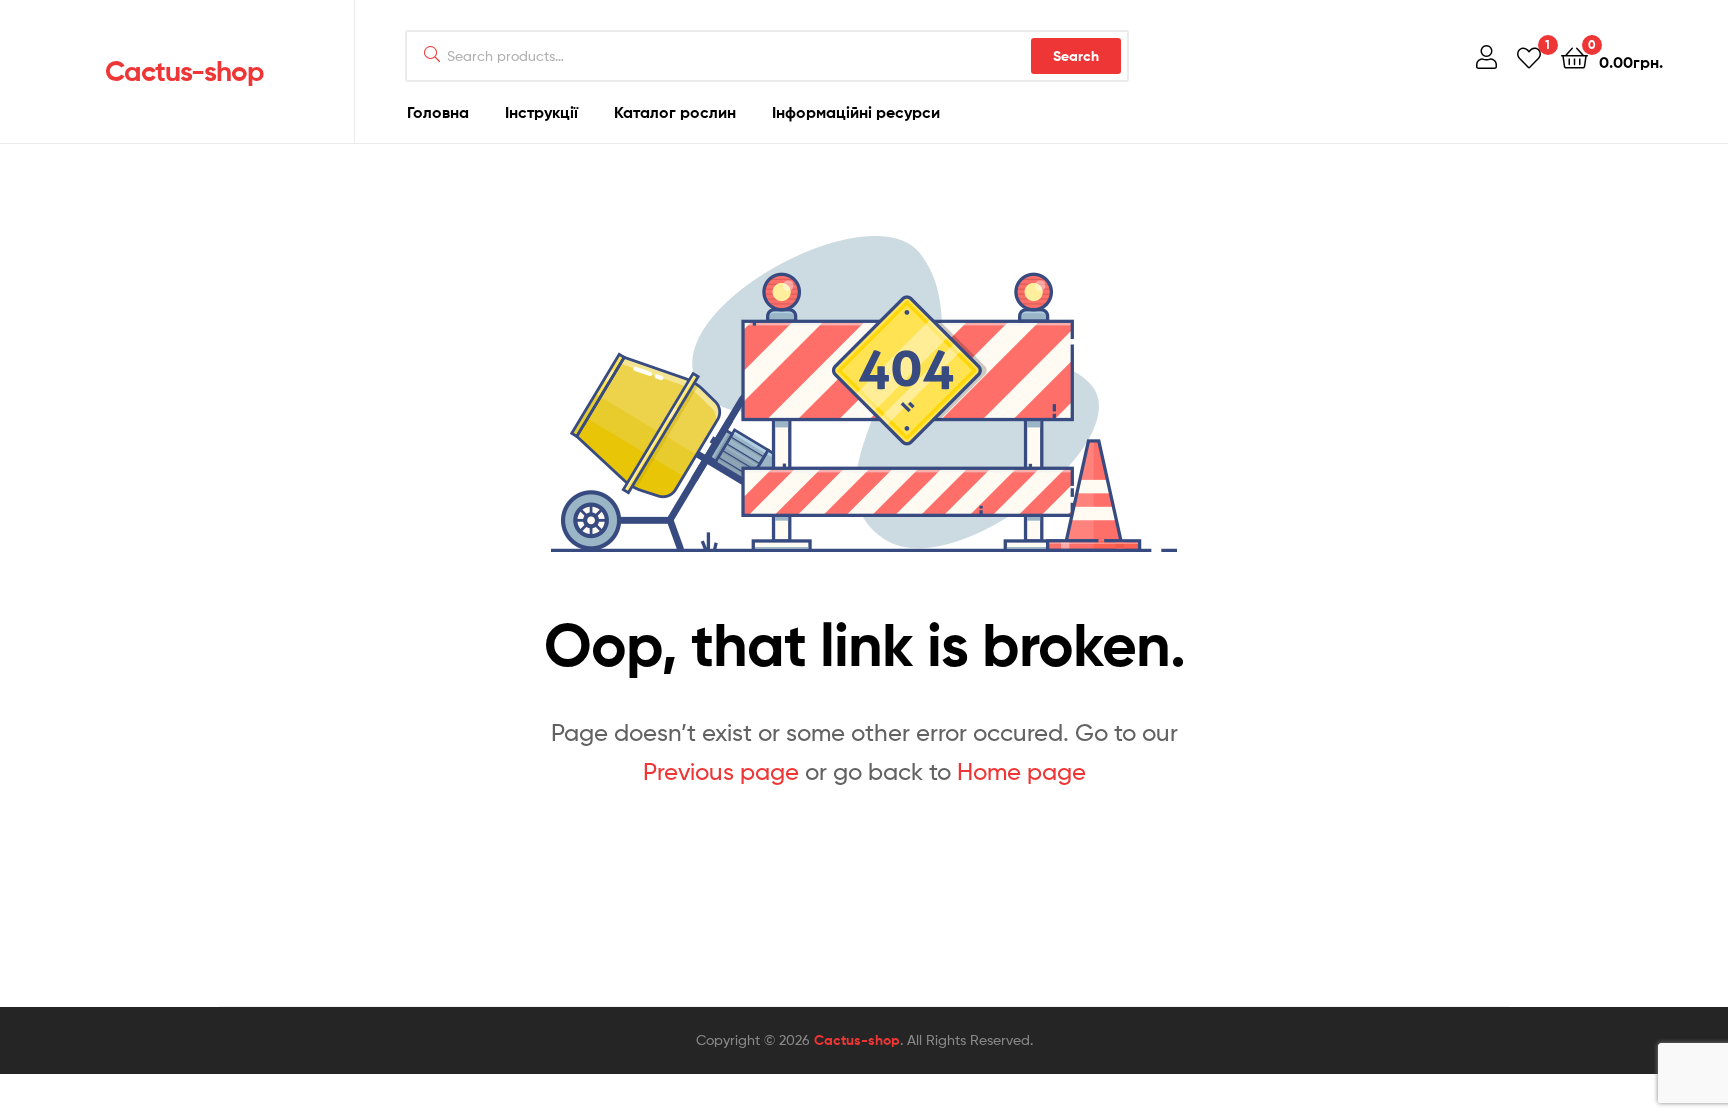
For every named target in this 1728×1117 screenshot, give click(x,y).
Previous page (721, 771)
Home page (1021, 771)
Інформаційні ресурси (856, 112)
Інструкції (541, 112)
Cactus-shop (184, 71)
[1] (1529, 56)
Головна (438, 112)
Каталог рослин (675, 112)
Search (1076, 56)
